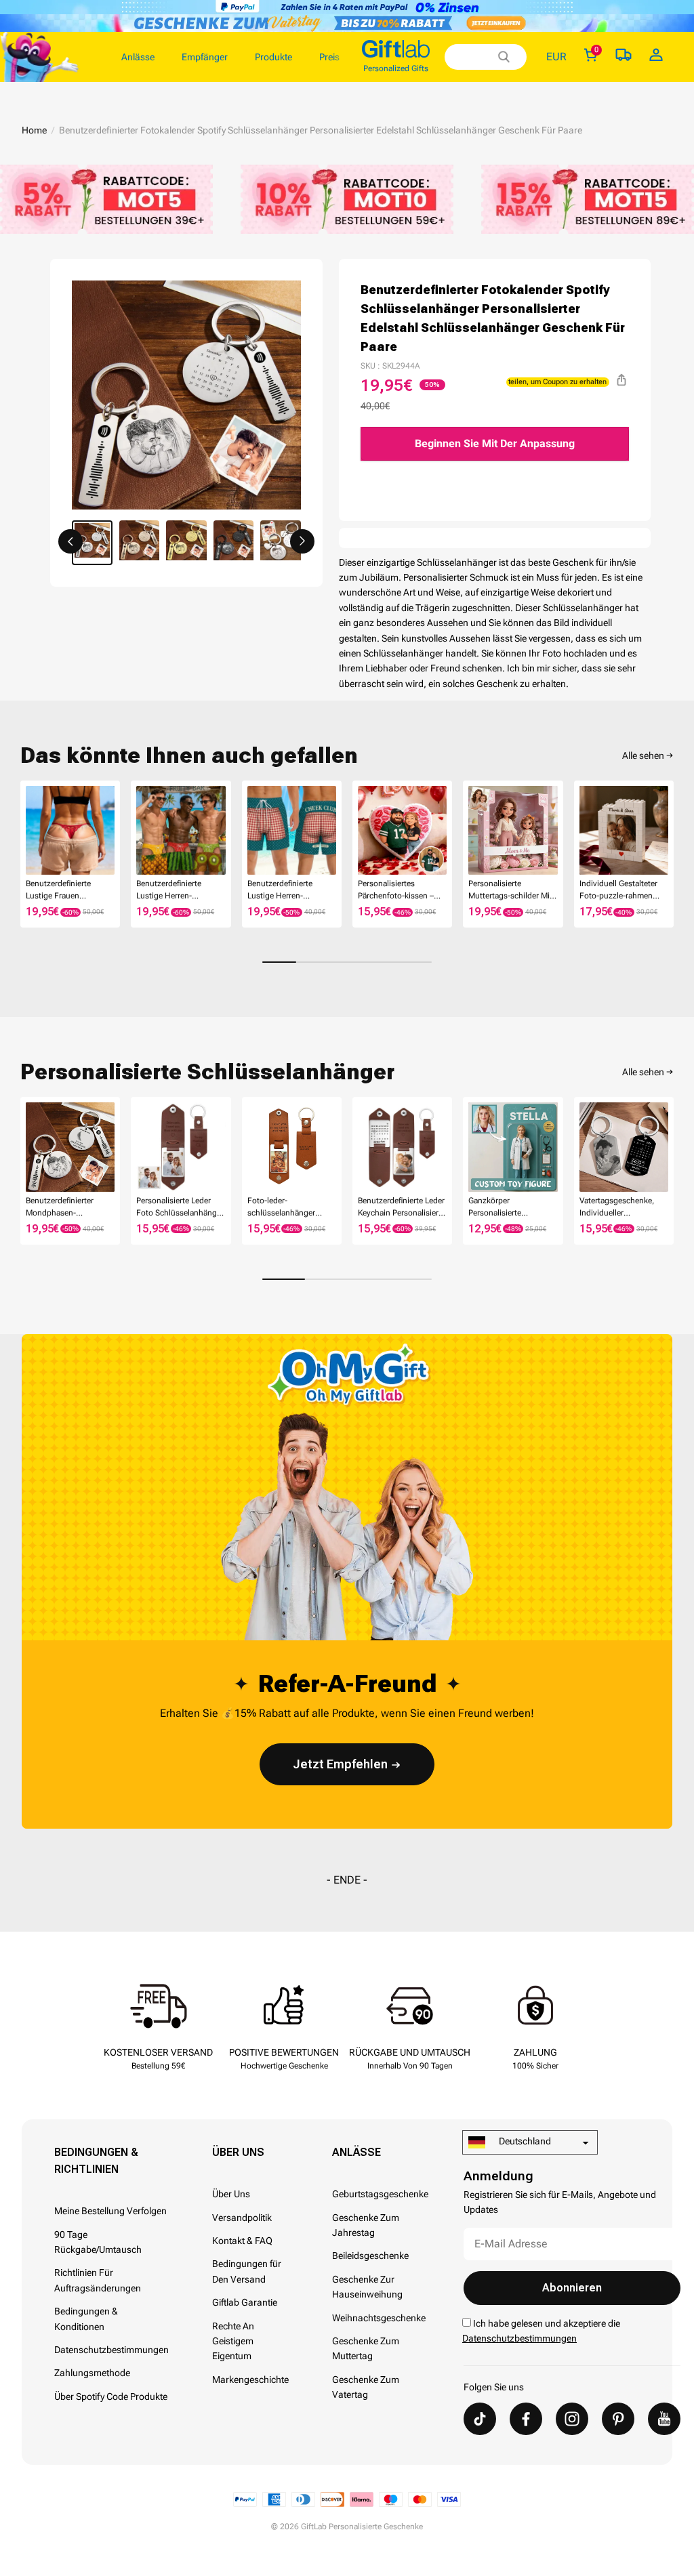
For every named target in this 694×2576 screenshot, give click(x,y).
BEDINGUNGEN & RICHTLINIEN (96, 2161)
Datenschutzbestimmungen (111, 2350)
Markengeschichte (250, 2380)
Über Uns (238, 2152)
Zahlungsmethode (92, 2373)
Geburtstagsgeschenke (380, 2194)
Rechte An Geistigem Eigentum (233, 2341)
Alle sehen (643, 755)
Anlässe (356, 2152)
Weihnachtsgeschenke (379, 2318)
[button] (70, 541)
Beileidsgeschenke (370, 2256)
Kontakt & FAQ (242, 2241)
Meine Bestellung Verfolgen (110, 2211)
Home (34, 130)
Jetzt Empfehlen (340, 1764)
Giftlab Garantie (245, 2302)
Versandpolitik (242, 2218)
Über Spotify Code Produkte (111, 2396)
